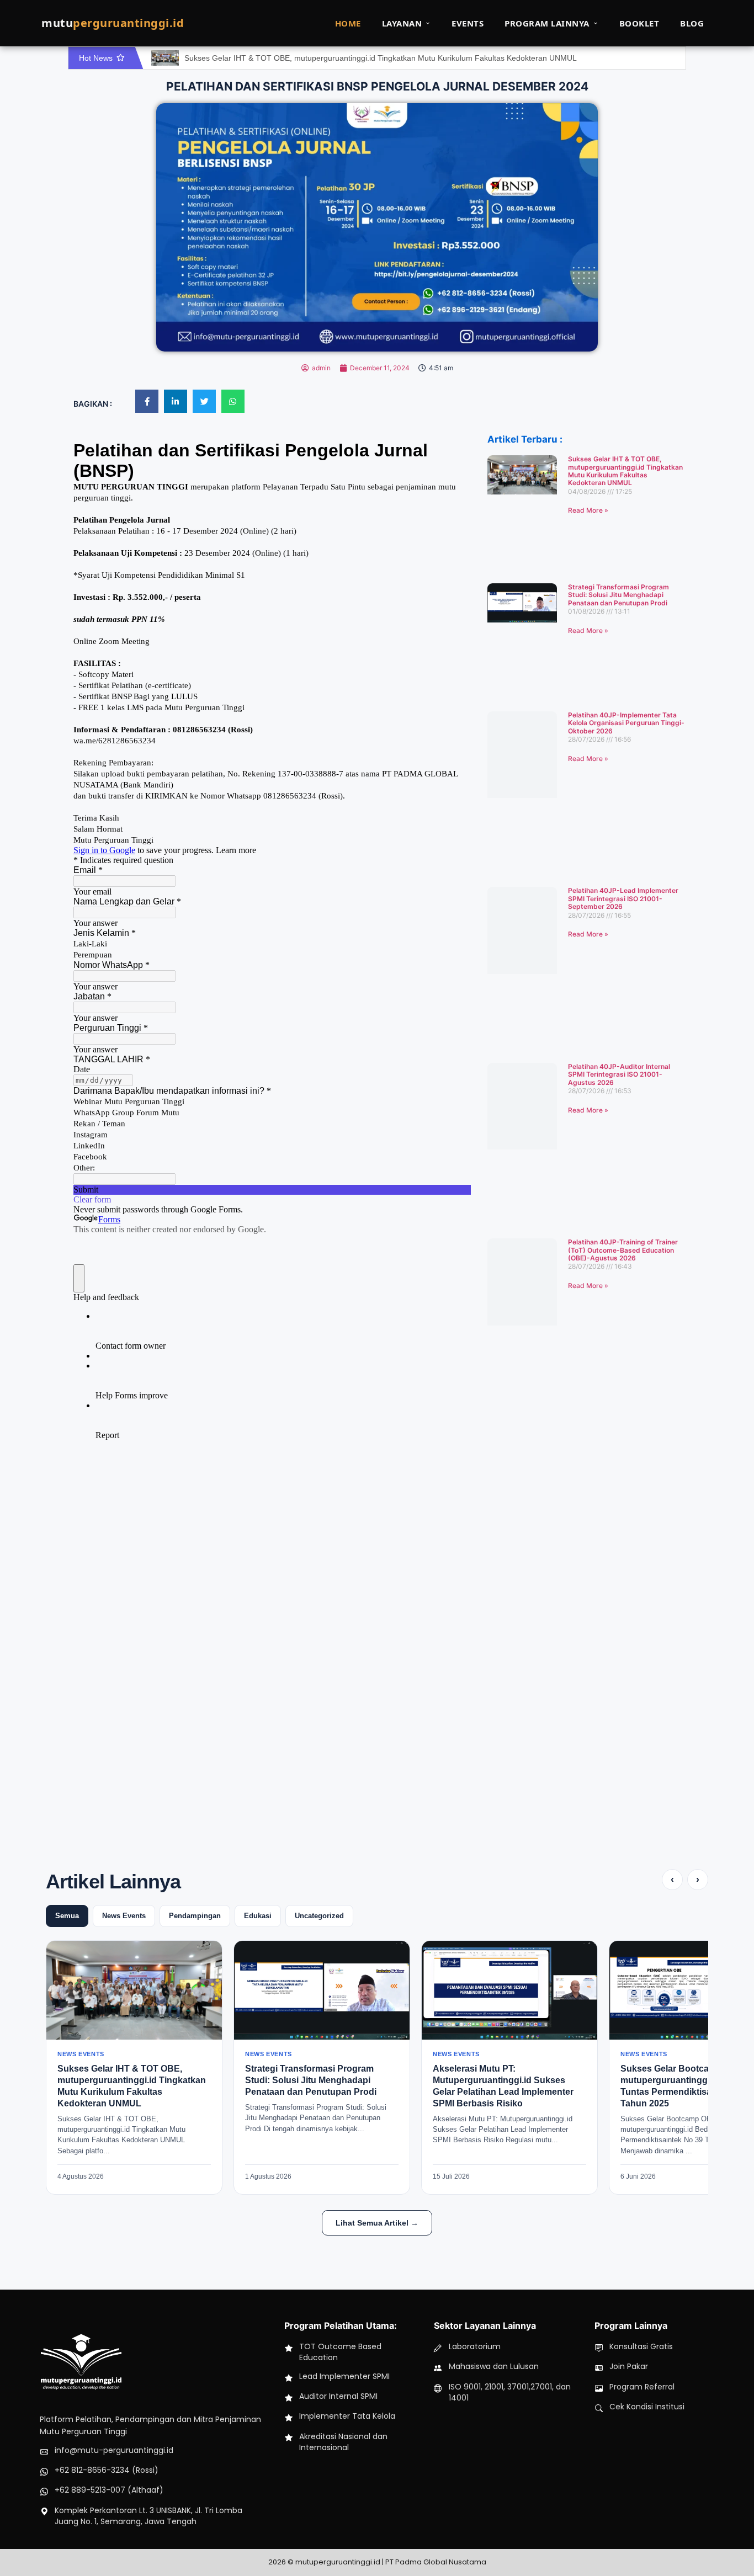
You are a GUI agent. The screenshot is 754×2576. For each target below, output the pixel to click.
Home (348, 23)
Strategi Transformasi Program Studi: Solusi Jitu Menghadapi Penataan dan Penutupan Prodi (618, 595)
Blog (692, 23)
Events (468, 23)
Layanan (402, 23)
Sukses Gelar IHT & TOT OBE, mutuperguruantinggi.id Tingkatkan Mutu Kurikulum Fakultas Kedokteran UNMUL (381, 58)
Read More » (588, 510)
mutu (113, 23)
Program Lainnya (547, 23)
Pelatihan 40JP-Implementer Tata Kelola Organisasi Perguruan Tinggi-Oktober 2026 (626, 723)
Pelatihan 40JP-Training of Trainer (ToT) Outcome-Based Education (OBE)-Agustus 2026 (623, 1250)
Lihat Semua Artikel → (377, 2223)
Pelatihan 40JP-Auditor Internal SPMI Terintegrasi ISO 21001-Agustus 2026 (619, 1074)
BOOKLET (639, 23)
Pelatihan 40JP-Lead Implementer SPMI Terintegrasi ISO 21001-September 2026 (623, 898)
